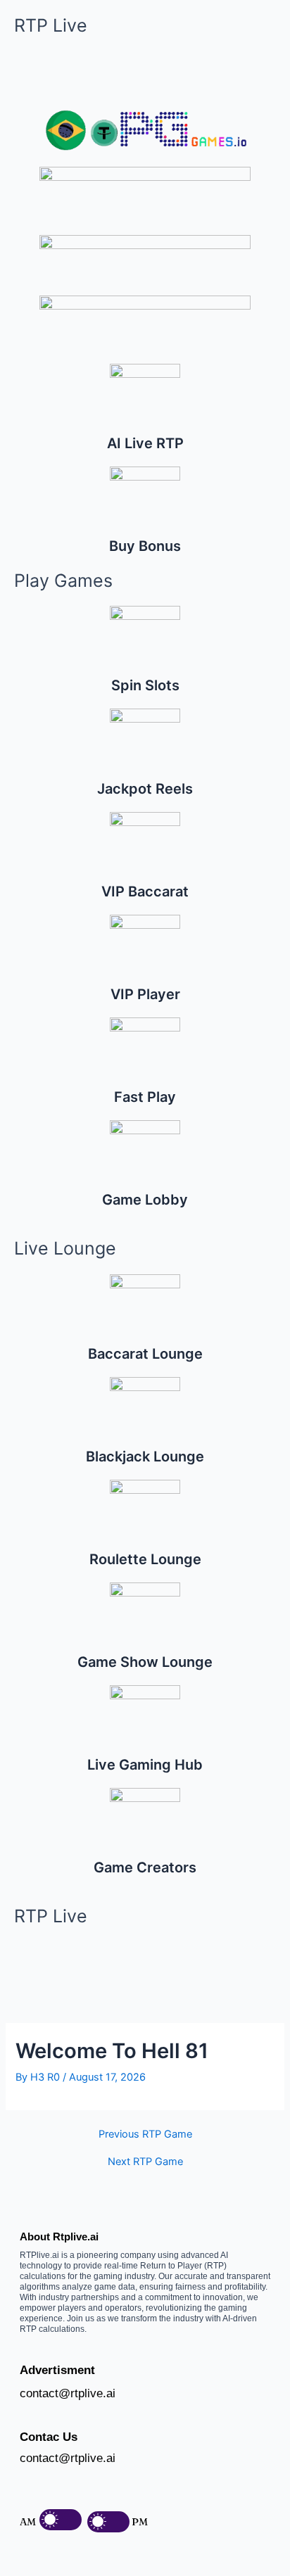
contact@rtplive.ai (68, 2393)
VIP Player (145, 994)
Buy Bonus (145, 546)
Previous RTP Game (145, 2134)
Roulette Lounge (145, 1559)
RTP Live (51, 25)
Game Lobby (145, 1200)
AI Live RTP (145, 443)
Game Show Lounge (145, 1662)
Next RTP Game (145, 2162)
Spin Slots (145, 685)
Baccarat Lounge (145, 1354)
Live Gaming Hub (145, 1765)
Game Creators (145, 1867)
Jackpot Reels (145, 789)
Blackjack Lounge (145, 1457)
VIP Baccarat (145, 892)
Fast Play (145, 1097)
